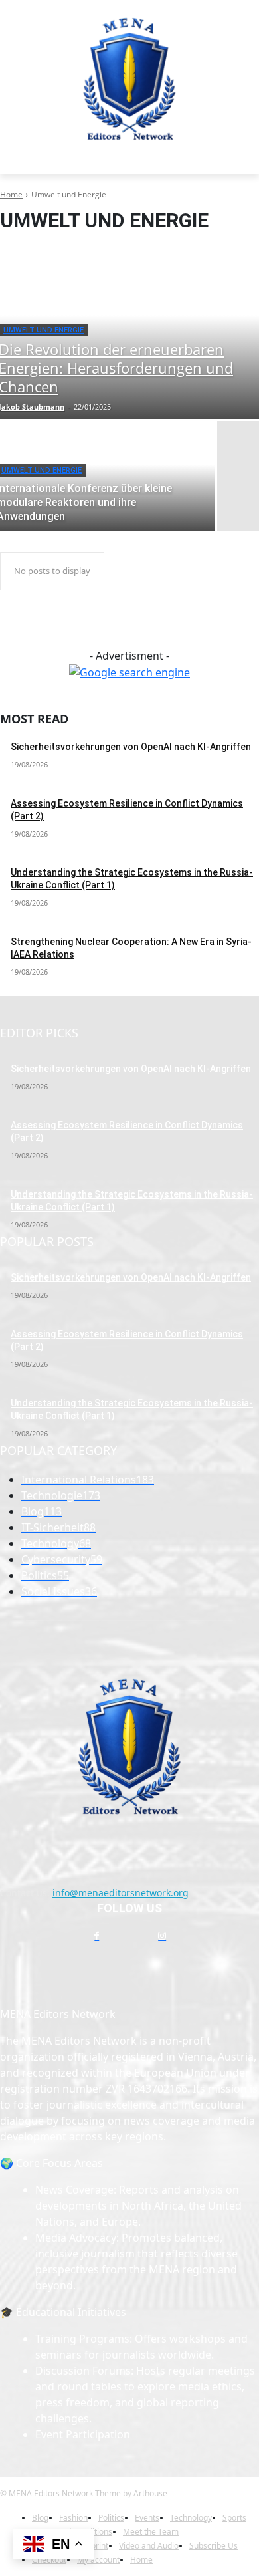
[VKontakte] (195, 1936)
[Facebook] (97, 1936)
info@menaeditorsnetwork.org (121, 1893)
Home (11, 194)
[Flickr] (129, 1936)
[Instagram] (162, 1936)
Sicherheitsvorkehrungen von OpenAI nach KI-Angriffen (131, 747)
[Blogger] (64, 1936)
